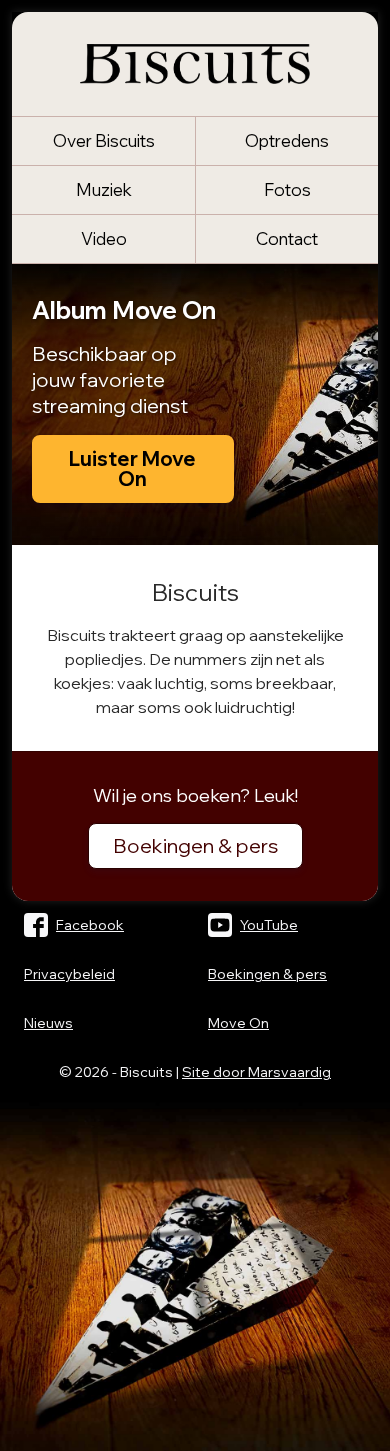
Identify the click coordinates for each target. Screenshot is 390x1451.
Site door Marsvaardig (256, 1072)
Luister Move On (132, 468)
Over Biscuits (104, 140)
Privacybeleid (69, 974)
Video (104, 238)
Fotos (287, 189)
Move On (238, 1023)
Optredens (287, 140)
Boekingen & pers (195, 845)
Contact (287, 238)
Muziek (104, 189)
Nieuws (48, 1023)
